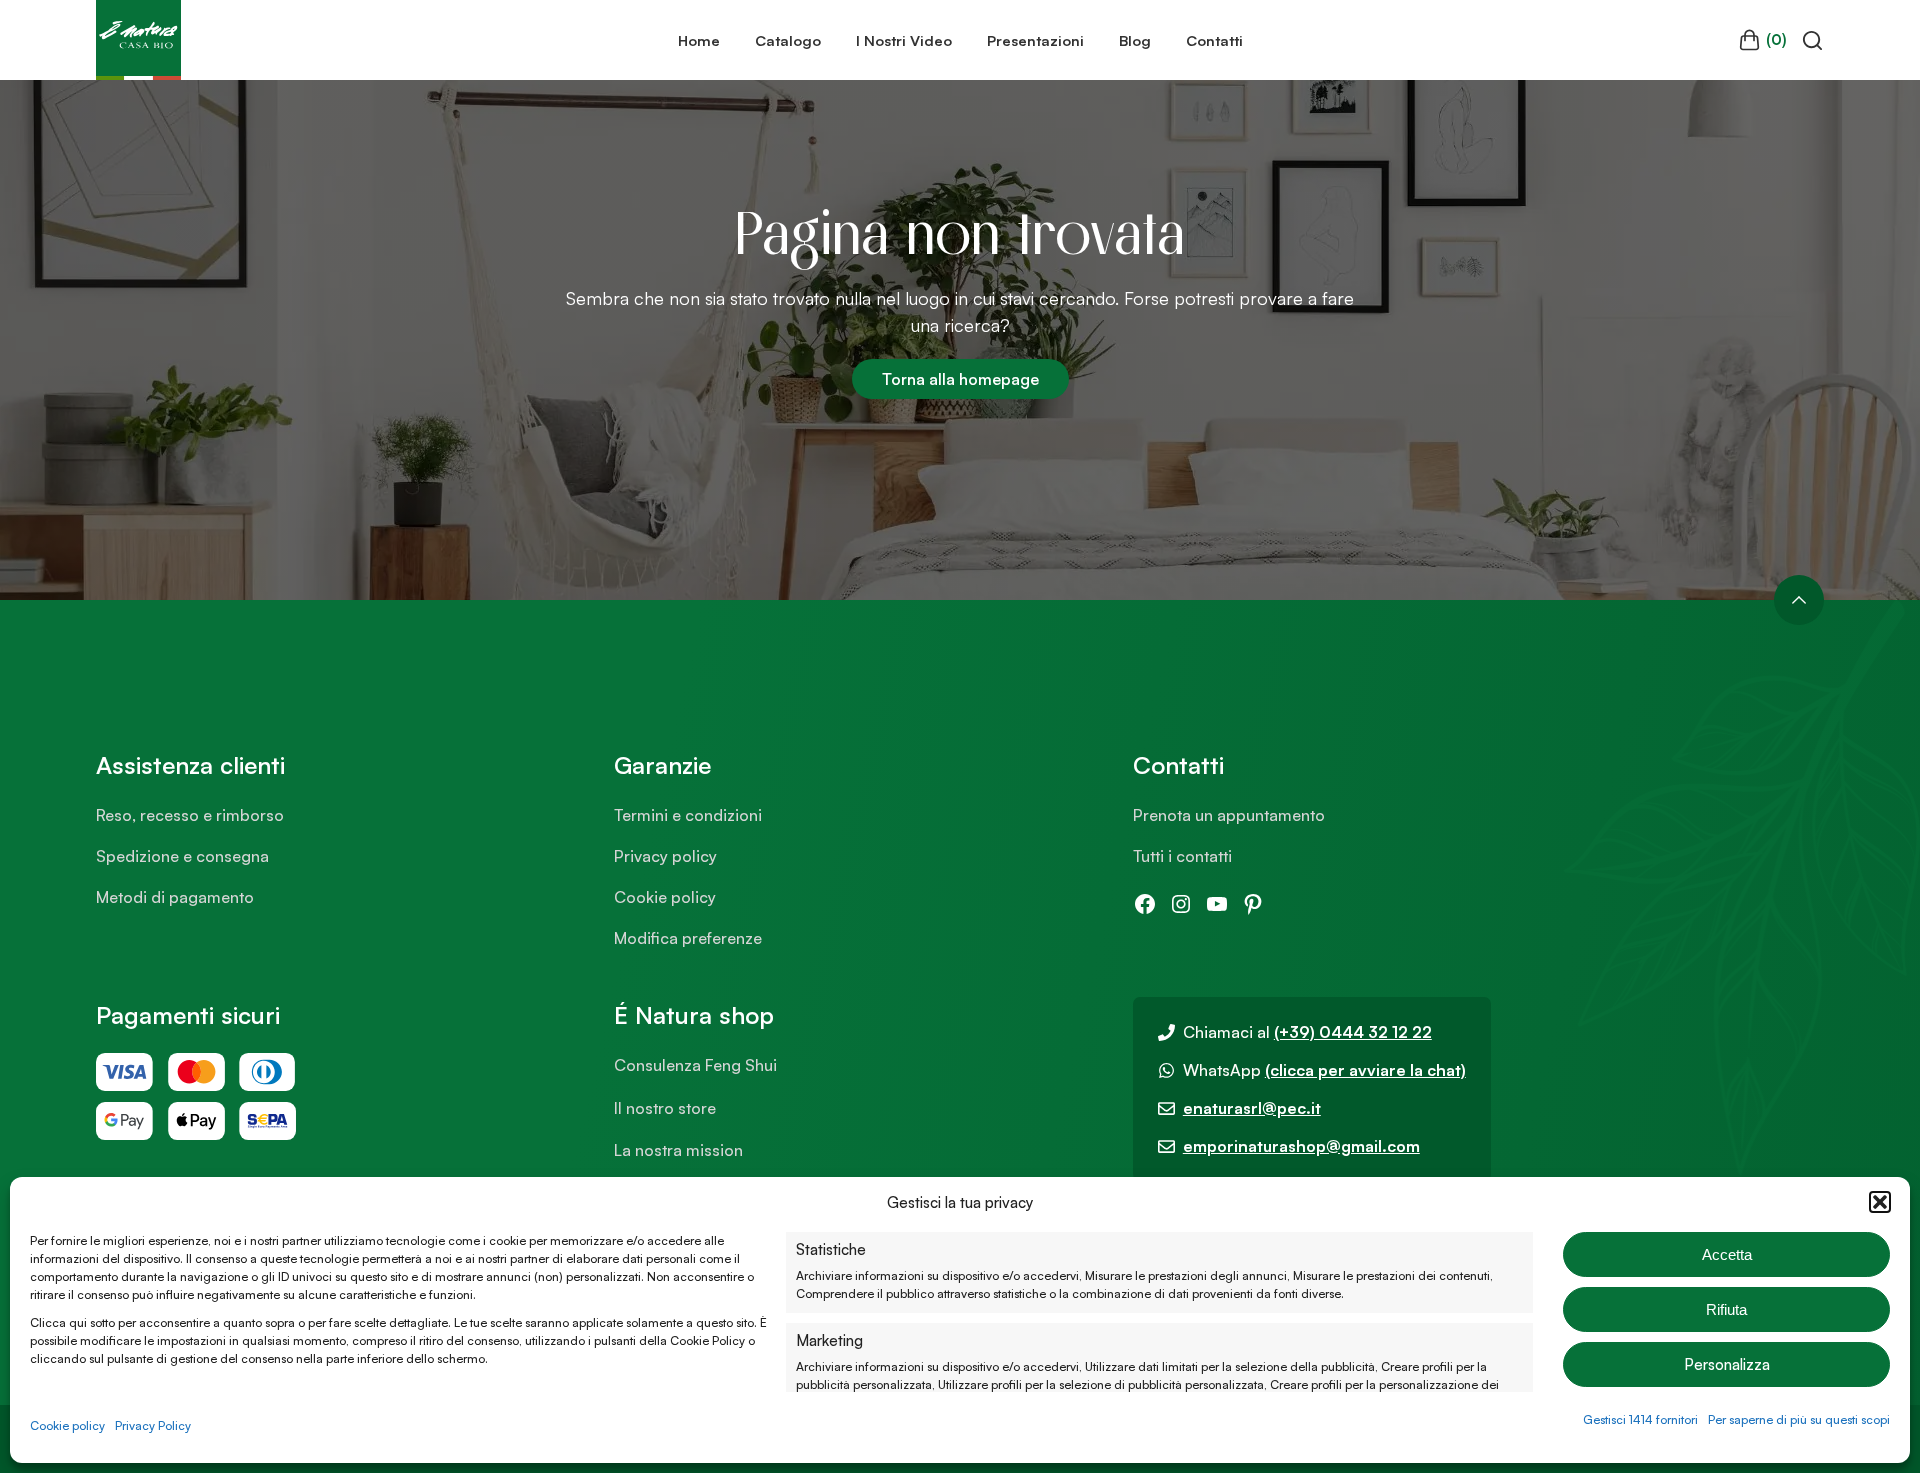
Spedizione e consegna (182, 856)
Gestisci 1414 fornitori (1640, 1419)
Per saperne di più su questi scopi (1799, 1419)
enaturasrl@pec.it (1252, 1108)
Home (699, 40)
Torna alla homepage (960, 379)
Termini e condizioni (688, 815)
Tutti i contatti (1182, 856)
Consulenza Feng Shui (695, 1065)
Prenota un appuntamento (1229, 815)
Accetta (1727, 1254)
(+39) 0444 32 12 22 (1353, 1032)
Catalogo (788, 40)
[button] (1880, 1202)
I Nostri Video (904, 40)
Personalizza (1727, 1364)
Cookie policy (67, 1425)
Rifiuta (1726, 1309)
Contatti (1214, 40)
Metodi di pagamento (175, 897)
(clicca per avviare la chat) (1365, 1070)
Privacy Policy (153, 1425)
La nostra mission (678, 1150)
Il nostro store (665, 1108)
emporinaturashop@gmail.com (1301, 1146)
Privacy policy (665, 856)
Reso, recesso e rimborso (190, 815)
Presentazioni (1035, 40)
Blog (1135, 40)
